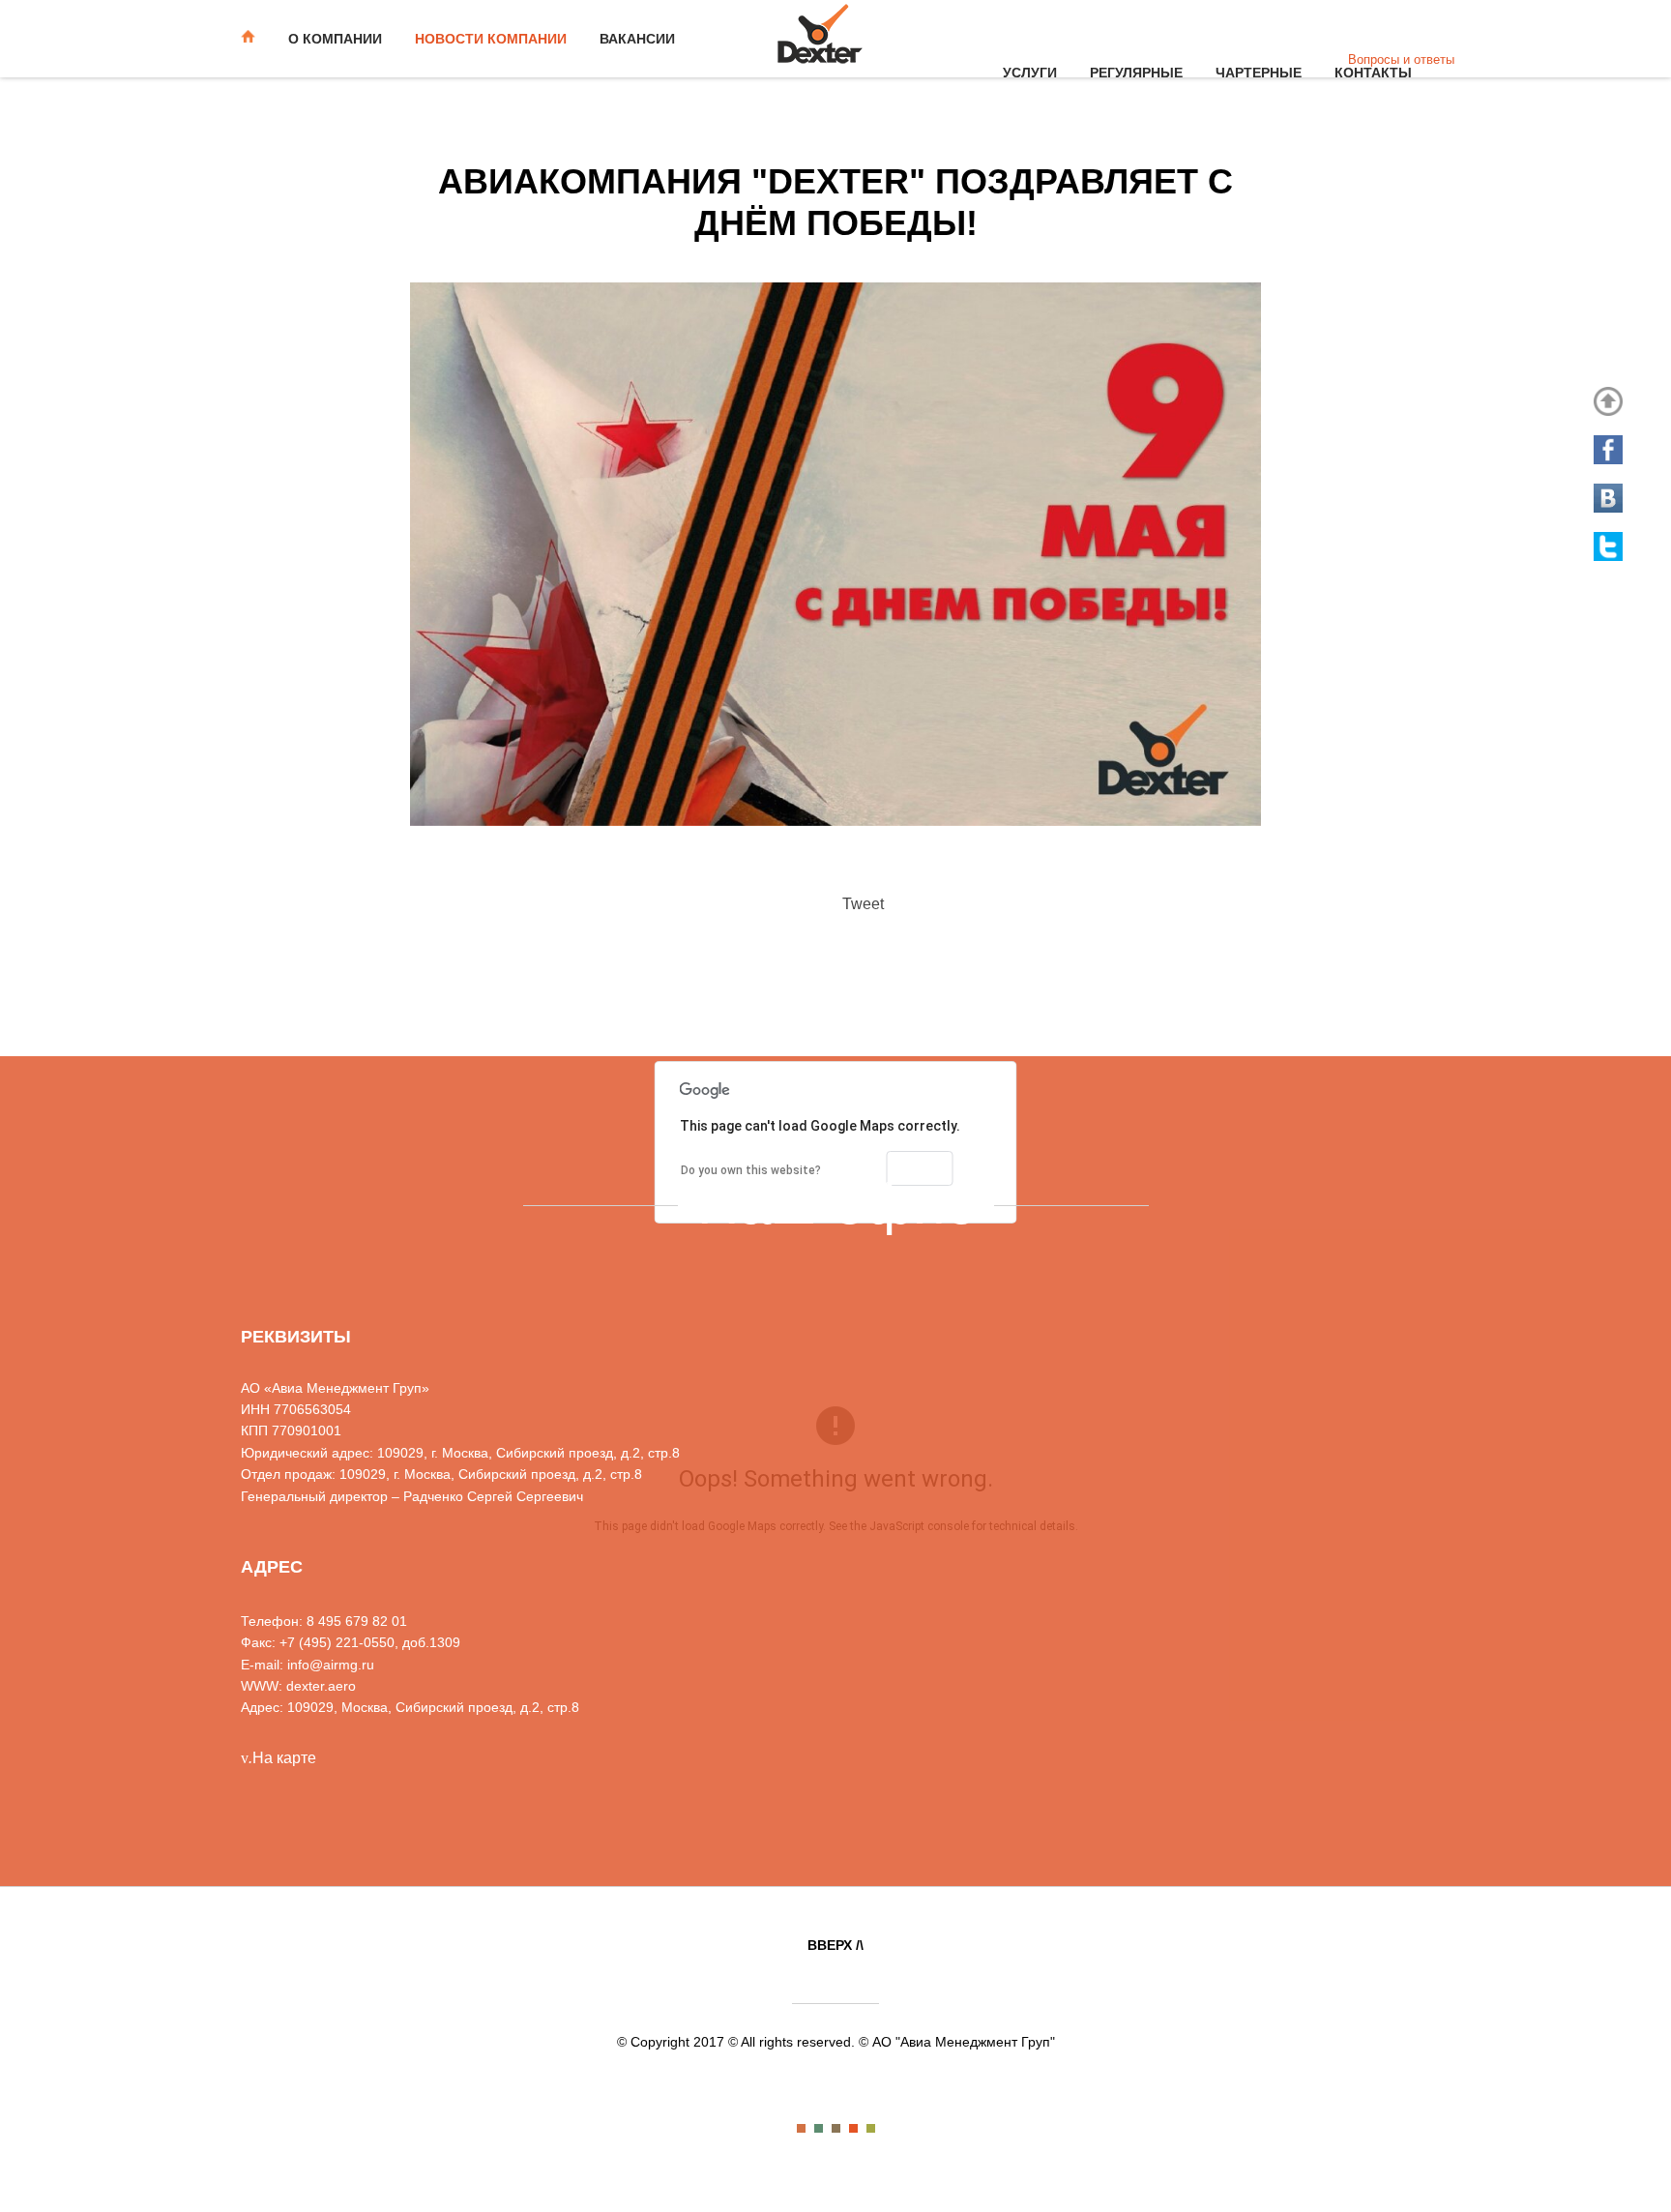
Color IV (853, 2128)
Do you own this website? (751, 1170)
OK (920, 1168)
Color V (871, 2128)
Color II (819, 2128)
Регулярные (1136, 73)
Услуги (1030, 73)
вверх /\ (835, 1945)
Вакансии (637, 39)
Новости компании (491, 39)
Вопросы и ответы (1401, 59)
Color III (836, 2128)
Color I (801, 2128)
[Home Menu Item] (255, 39)
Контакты (1373, 73)
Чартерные (1259, 73)
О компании (335, 39)
